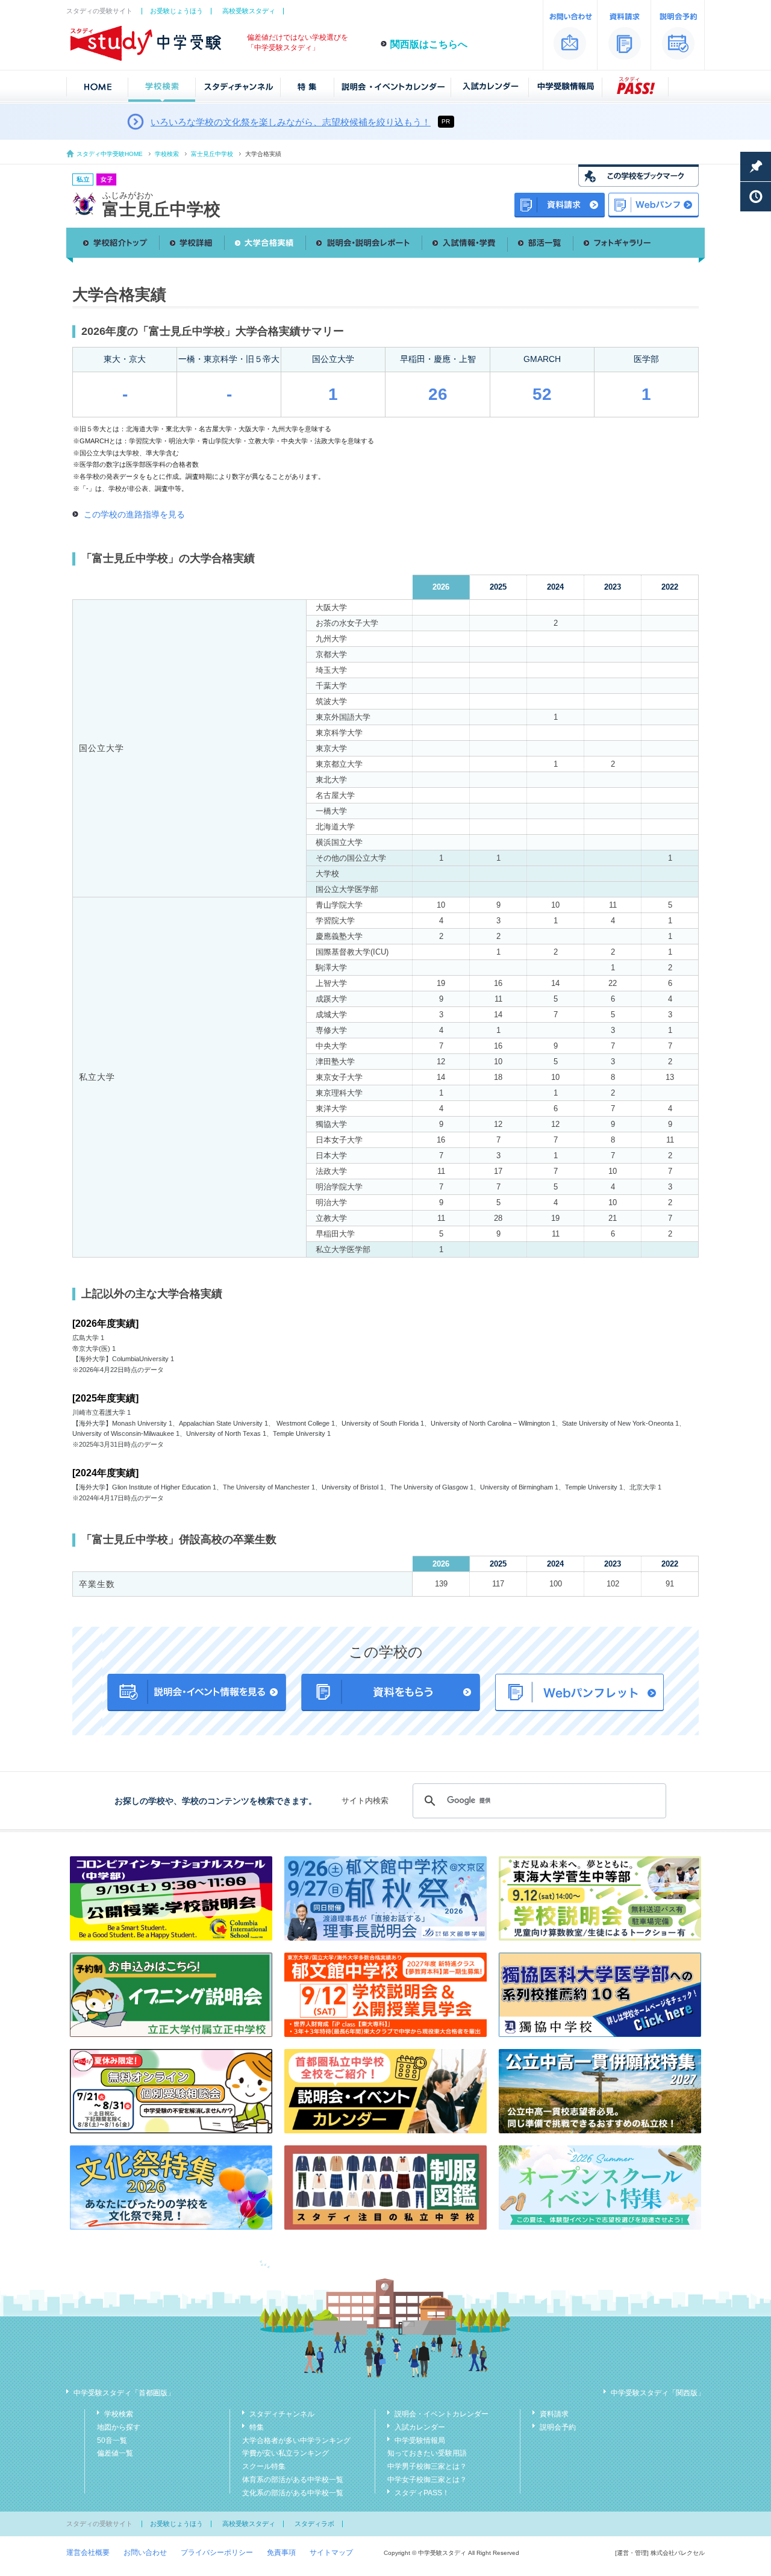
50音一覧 (112, 2440)
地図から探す (119, 2427)
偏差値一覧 (115, 2453)
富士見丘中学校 (212, 154)
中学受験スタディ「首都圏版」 (124, 2393)
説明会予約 (558, 2427)
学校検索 (167, 154)
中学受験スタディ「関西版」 (658, 2393)
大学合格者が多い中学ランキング (296, 2440)
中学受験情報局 (420, 2440)
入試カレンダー (420, 2427)
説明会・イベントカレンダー (442, 2414)
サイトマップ (331, 2553)
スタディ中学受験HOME (110, 154)
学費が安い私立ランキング (286, 2453)
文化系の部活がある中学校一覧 (293, 2493)
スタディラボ (314, 2524)
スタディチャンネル (282, 2414)
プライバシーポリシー (217, 2553)
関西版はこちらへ (429, 44)
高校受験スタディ (249, 11)
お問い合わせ (145, 2553)
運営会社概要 (88, 2553)
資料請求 (554, 2414)
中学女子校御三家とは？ (427, 2480)
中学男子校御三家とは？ (427, 2466)
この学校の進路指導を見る (134, 514)
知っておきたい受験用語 (427, 2453)
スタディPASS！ (422, 2493)
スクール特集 (264, 2466)
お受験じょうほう (176, 11)
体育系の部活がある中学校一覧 (293, 2480)
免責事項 (281, 2553)
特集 (257, 2427)
